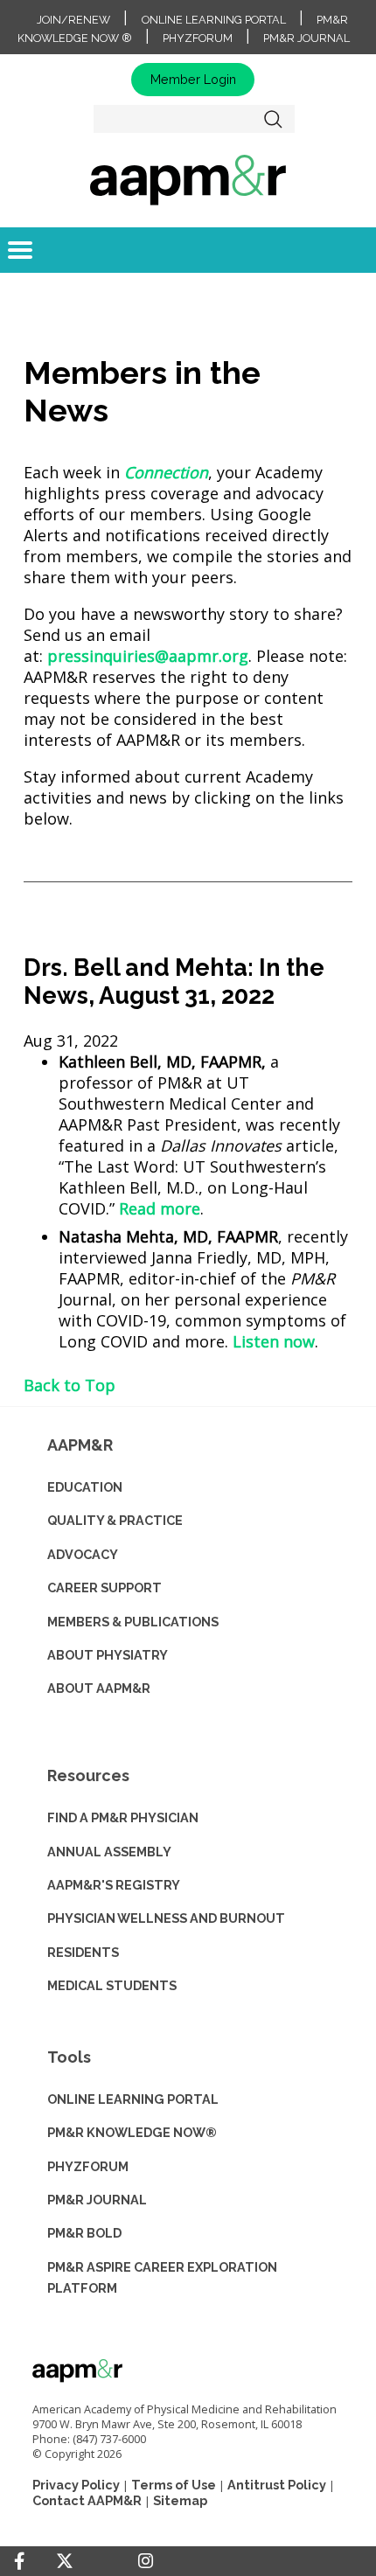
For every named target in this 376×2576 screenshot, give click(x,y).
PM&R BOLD (84, 2233)
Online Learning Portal (214, 20)
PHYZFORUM (88, 2166)
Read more (160, 1208)
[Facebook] (19, 2561)
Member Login (193, 79)
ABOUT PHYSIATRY (108, 1655)
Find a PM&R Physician (123, 1817)
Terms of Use (174, 2485)
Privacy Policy (76, 2485)
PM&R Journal (306, 38)
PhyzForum (198, 38)
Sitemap (180, 2500)
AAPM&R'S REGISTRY (114, 1885)
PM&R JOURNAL (97, 2200)
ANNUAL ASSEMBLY (109, 1852)
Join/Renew (73, 20)
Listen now (274, 1341)
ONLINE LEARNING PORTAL (133, 2099)
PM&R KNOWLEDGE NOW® (132, 2132)
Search (274, 119)
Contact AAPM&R (87, 2500)
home (188, 179)
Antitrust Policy (277, 2485)
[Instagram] (146, 2561)
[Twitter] (65, 2562)
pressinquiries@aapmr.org (148, 656)
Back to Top (70, 1385)
